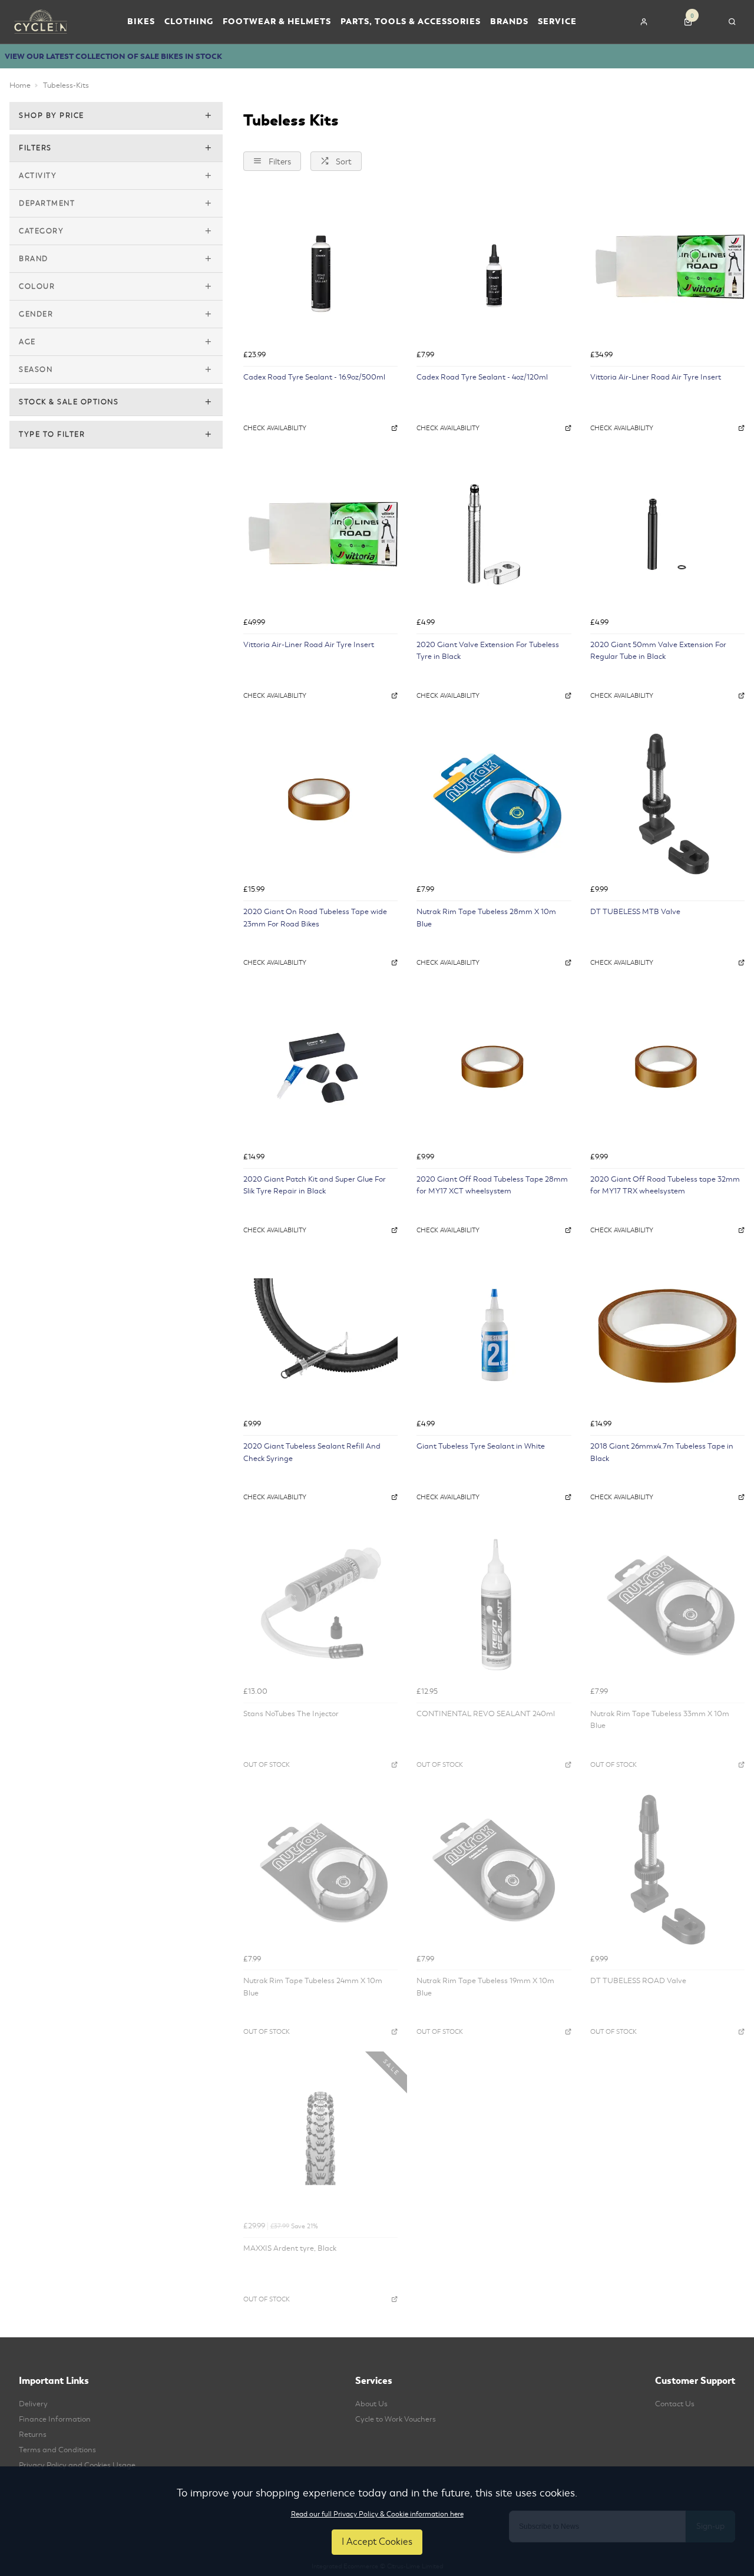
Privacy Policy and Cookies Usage (77, 2465)
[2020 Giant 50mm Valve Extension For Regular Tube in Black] (667, 534)
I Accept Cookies (377, 2542)
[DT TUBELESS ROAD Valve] (667, 1871)
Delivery (33, 2404)
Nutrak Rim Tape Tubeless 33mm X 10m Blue (660, 1720)
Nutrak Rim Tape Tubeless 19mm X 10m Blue (485, 1987)
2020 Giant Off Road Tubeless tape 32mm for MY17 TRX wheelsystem (665, 1185)
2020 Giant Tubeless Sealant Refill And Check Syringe (312, 1452)
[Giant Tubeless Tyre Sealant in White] (494, 1336)
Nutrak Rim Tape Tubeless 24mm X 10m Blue (313, 1987)
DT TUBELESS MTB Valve (635, 912)
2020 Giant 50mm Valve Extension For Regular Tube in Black (658, 651)
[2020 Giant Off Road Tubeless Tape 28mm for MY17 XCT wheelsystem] (494, 1068)
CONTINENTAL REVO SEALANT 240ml (486, 1714)
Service (557, 22)
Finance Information (55, 2419)
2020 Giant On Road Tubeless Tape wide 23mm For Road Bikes (315, 918)
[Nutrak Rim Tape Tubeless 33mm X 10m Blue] (667, 1603)
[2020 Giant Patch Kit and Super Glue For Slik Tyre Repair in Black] (320, 1068)
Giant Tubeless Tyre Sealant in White (481, 1446)
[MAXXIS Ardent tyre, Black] (320, 2138)
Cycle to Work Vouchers (396, 2419)
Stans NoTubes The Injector (291, 1714)
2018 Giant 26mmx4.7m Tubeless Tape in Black (662, 1452)
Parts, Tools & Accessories (411, 22)
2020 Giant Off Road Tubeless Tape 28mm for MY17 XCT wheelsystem (492, 1185)
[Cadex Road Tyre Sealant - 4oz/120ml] (494, 267)
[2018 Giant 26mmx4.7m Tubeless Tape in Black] (667, 1336)
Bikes (141, 22)
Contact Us (675, 2404)
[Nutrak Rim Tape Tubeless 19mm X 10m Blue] (494, 1871)
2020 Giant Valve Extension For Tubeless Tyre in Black (488, 651)
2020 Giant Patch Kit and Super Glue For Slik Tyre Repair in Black (315, 1185)
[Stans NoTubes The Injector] (320, 1603)
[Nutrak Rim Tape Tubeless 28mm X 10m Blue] (494, 802)
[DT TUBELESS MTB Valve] (667, 802)
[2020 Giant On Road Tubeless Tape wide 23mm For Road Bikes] (320, 802)
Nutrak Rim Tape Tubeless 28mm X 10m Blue (486, 918)
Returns (33, 2435)
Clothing (189, 22)
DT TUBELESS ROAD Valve (638, 1981)
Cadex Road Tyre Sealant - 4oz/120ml (482, 377)
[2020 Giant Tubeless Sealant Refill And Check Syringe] (320, 1336)
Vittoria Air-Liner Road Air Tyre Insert (656, 377)
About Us (371, 2404)
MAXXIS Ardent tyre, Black (290, 2248)
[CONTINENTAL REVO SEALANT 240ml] (494, 1603)
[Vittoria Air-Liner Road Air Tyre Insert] (667, 267)
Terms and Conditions (57, 2450)
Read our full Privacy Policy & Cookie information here (377, 2514)
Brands (509, 22)
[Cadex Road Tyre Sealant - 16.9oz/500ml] (320, 267)
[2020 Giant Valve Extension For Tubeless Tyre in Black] (494, 534)
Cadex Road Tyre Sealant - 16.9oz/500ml (314, 377)
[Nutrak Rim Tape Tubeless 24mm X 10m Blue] (320, 1871)
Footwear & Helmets (277, 22)
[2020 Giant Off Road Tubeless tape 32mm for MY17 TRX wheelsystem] (667, 1068)
